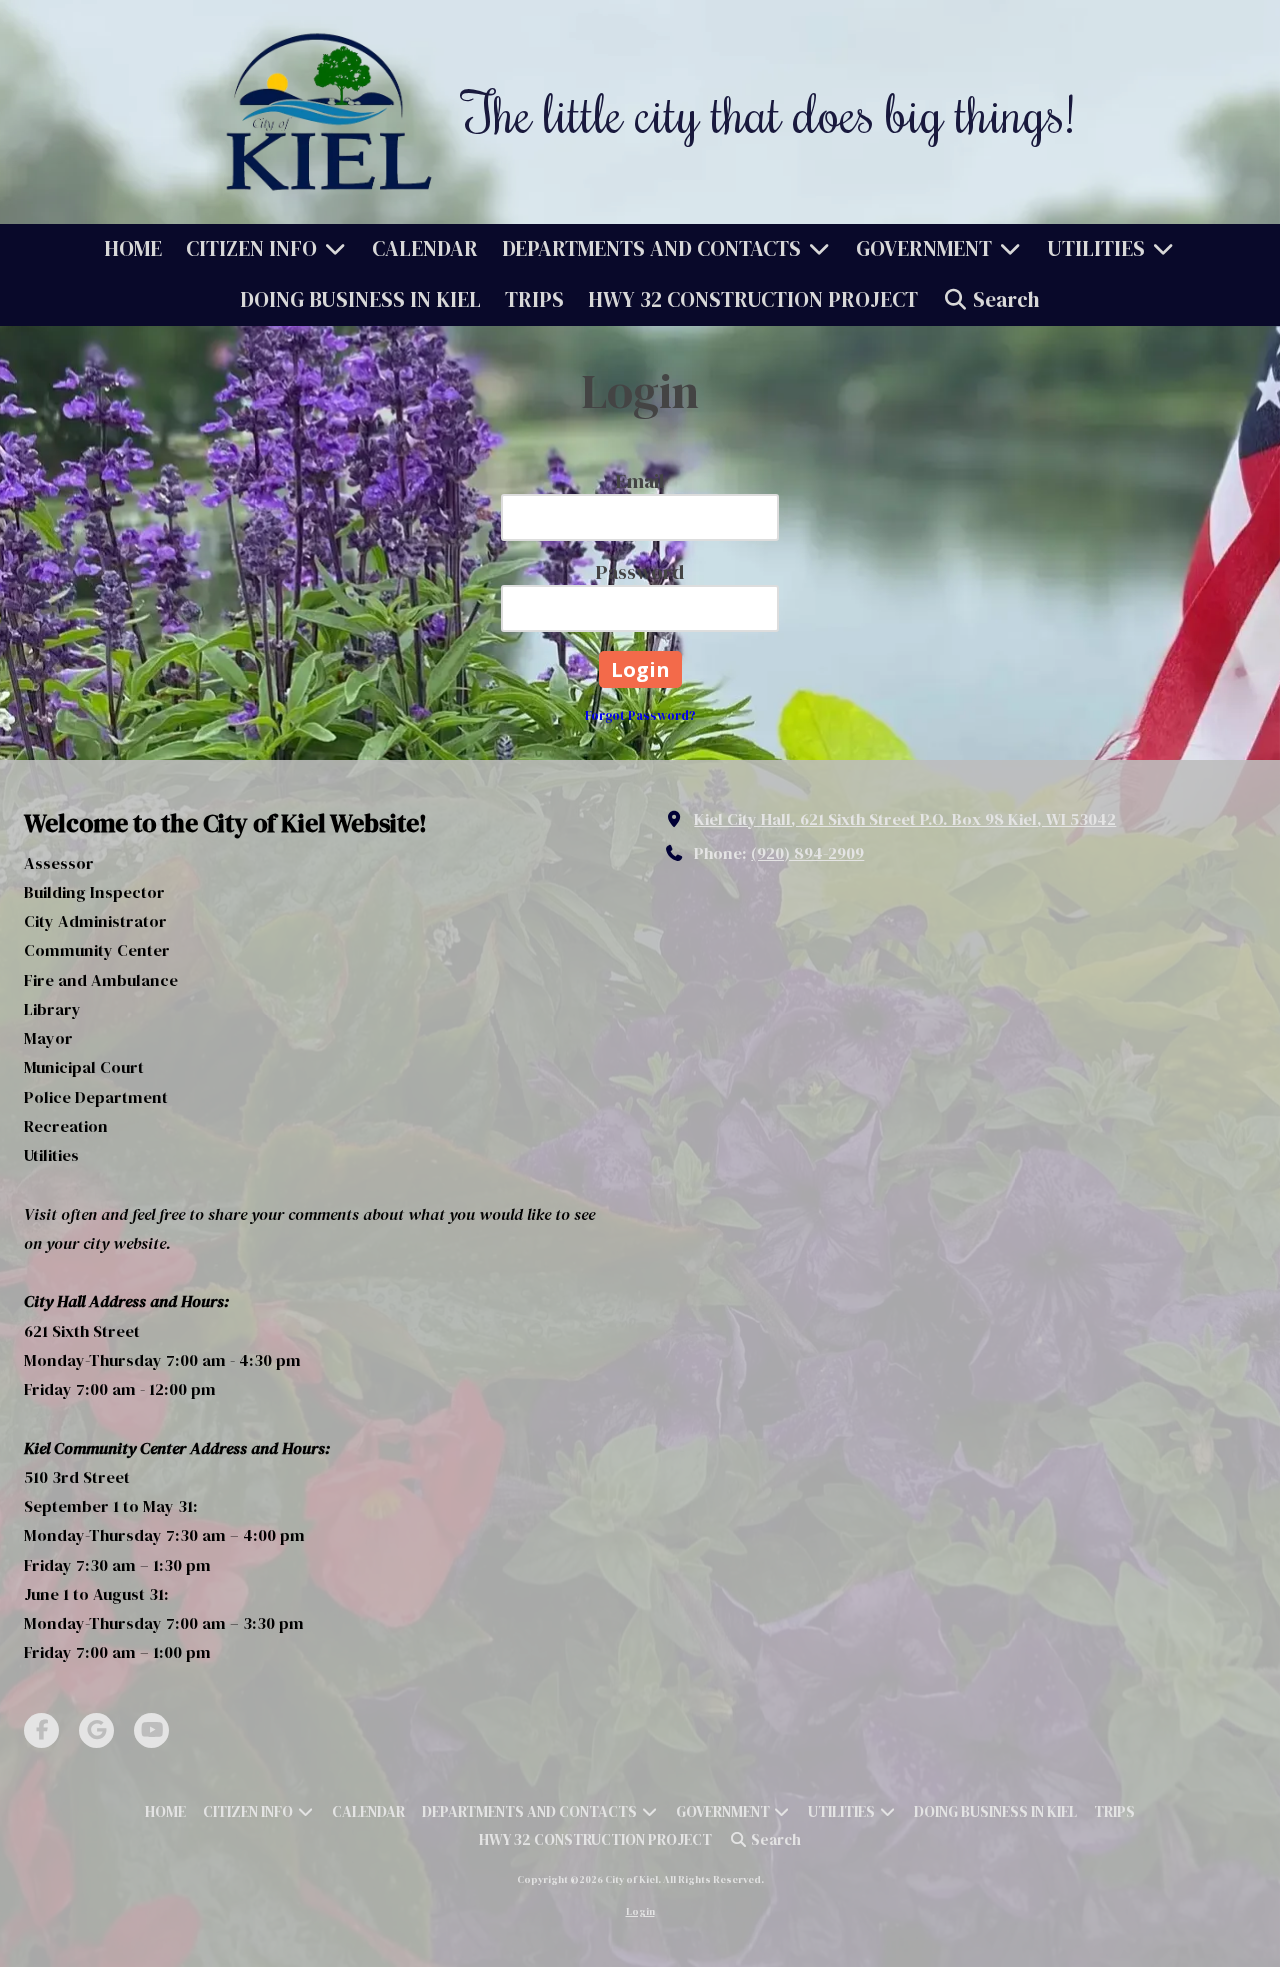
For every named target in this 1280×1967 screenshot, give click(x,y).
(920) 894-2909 (807, 853)
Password (640, 572)
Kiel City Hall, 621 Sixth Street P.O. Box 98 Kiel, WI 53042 (905, 819)
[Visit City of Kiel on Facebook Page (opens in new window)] (41, 1730)
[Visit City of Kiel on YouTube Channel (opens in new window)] (151, 1730)
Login (640, 1911)
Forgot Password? (640, 715)
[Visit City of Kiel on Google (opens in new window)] (96, 1730)
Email (640, 481)
